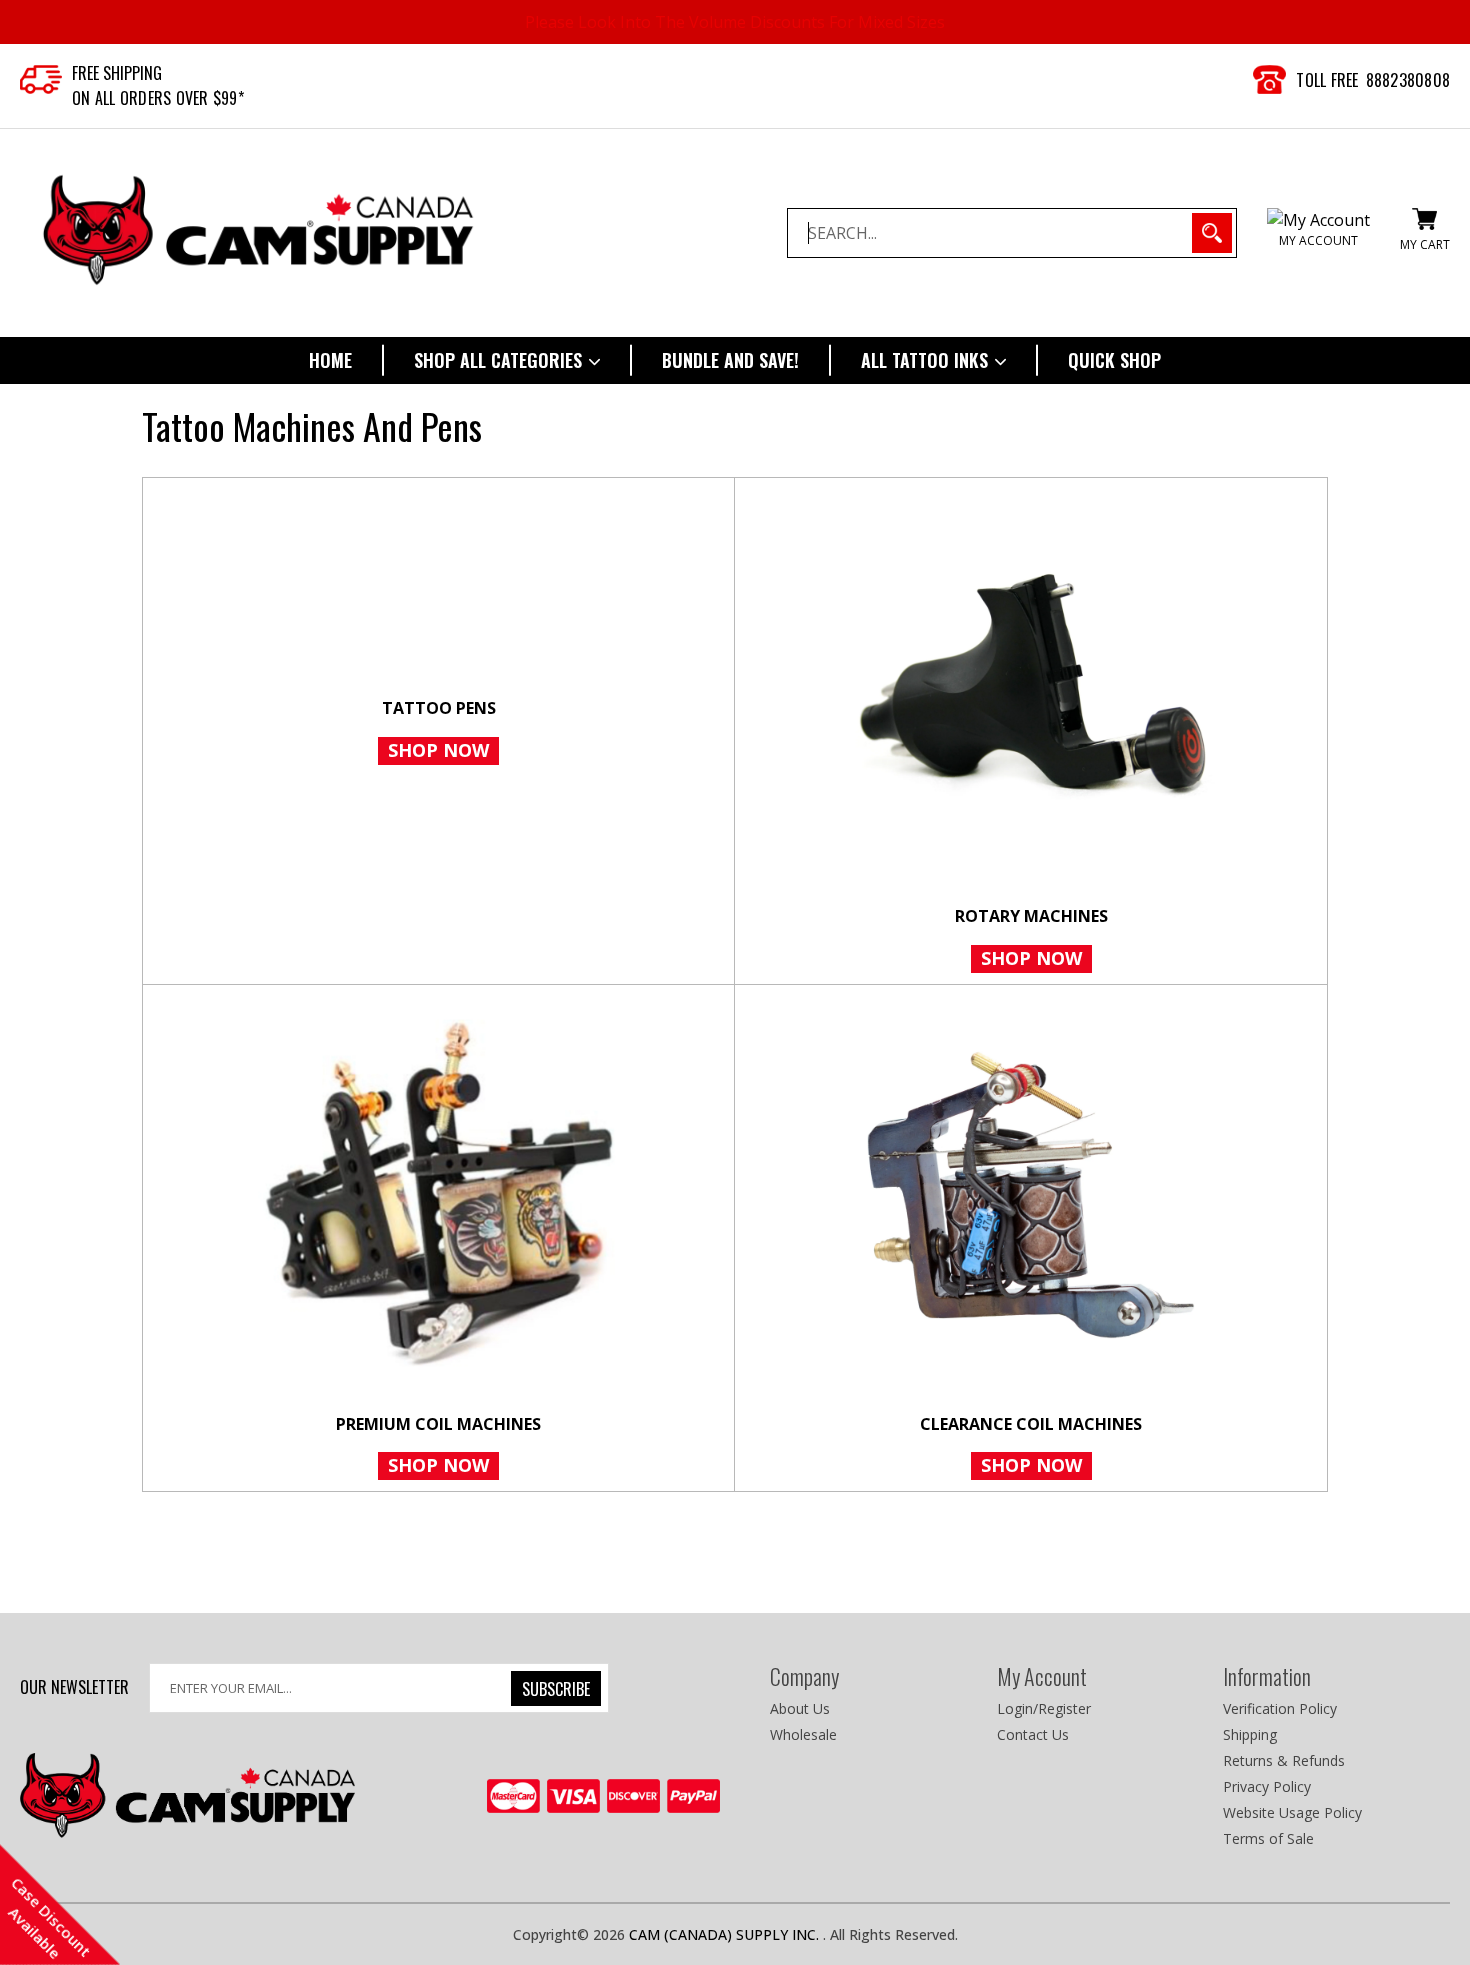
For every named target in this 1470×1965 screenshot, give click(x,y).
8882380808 (1408, 80)
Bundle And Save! (730, 360)
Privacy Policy (1267, 1786)
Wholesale (803, 1734)
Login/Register (1044, 1708)
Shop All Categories (500, 360)
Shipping (1250, 1734)
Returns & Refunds (1284, 1760)
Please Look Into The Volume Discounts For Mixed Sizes (735, 22)
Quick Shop (1114, 360)
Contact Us (1033, 1734)
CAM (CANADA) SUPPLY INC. (726, 1934)
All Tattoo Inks (927, 360)
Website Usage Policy (1292, 1812)
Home (330, 360)
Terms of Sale (1268, 1838)
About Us (800, 1708)
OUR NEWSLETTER (74, 1686)
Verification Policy (1280, 1708)
